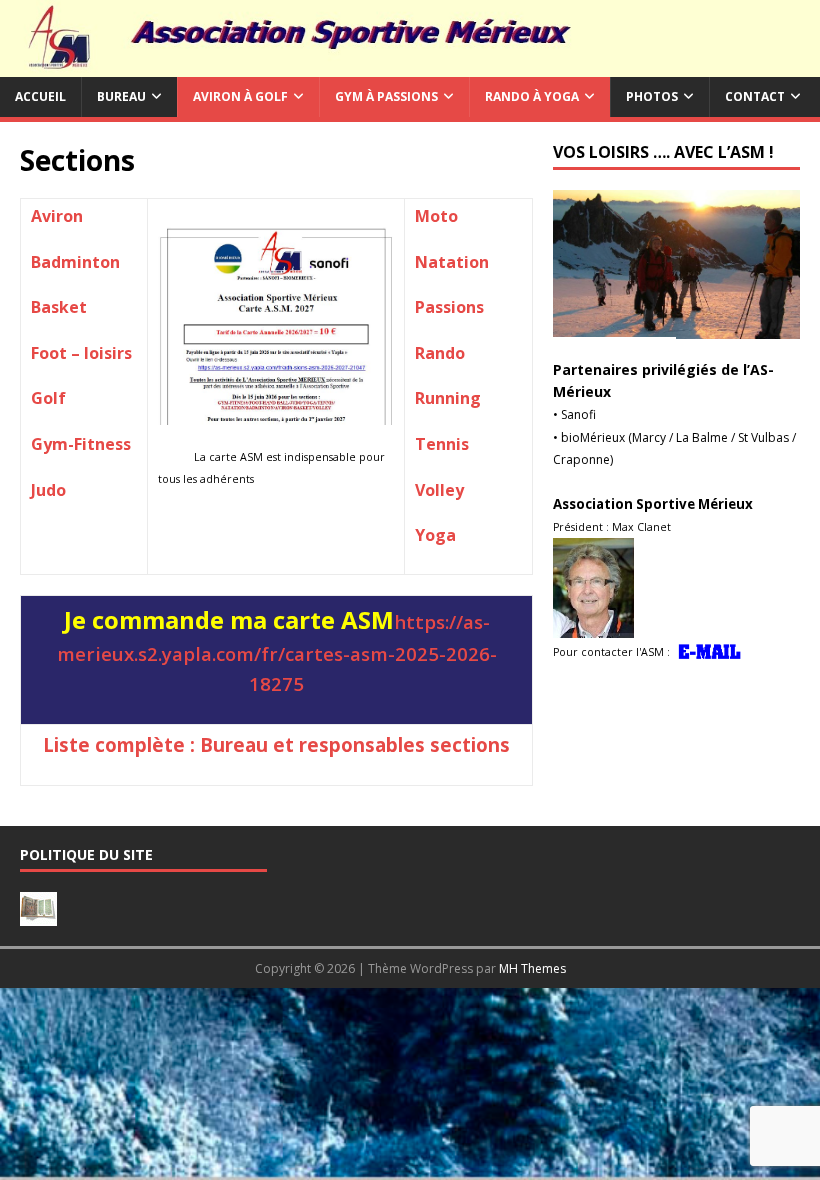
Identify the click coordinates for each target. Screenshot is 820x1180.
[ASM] (410, 65)
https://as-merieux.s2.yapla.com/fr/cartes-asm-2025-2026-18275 (277, 652)
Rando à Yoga (532, 96)
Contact (755, 96)
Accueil (40, 96)
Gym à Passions (386, 96)
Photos (652, 96)
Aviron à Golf (240, 96)
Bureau (121, 96)
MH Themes (532, 968)
